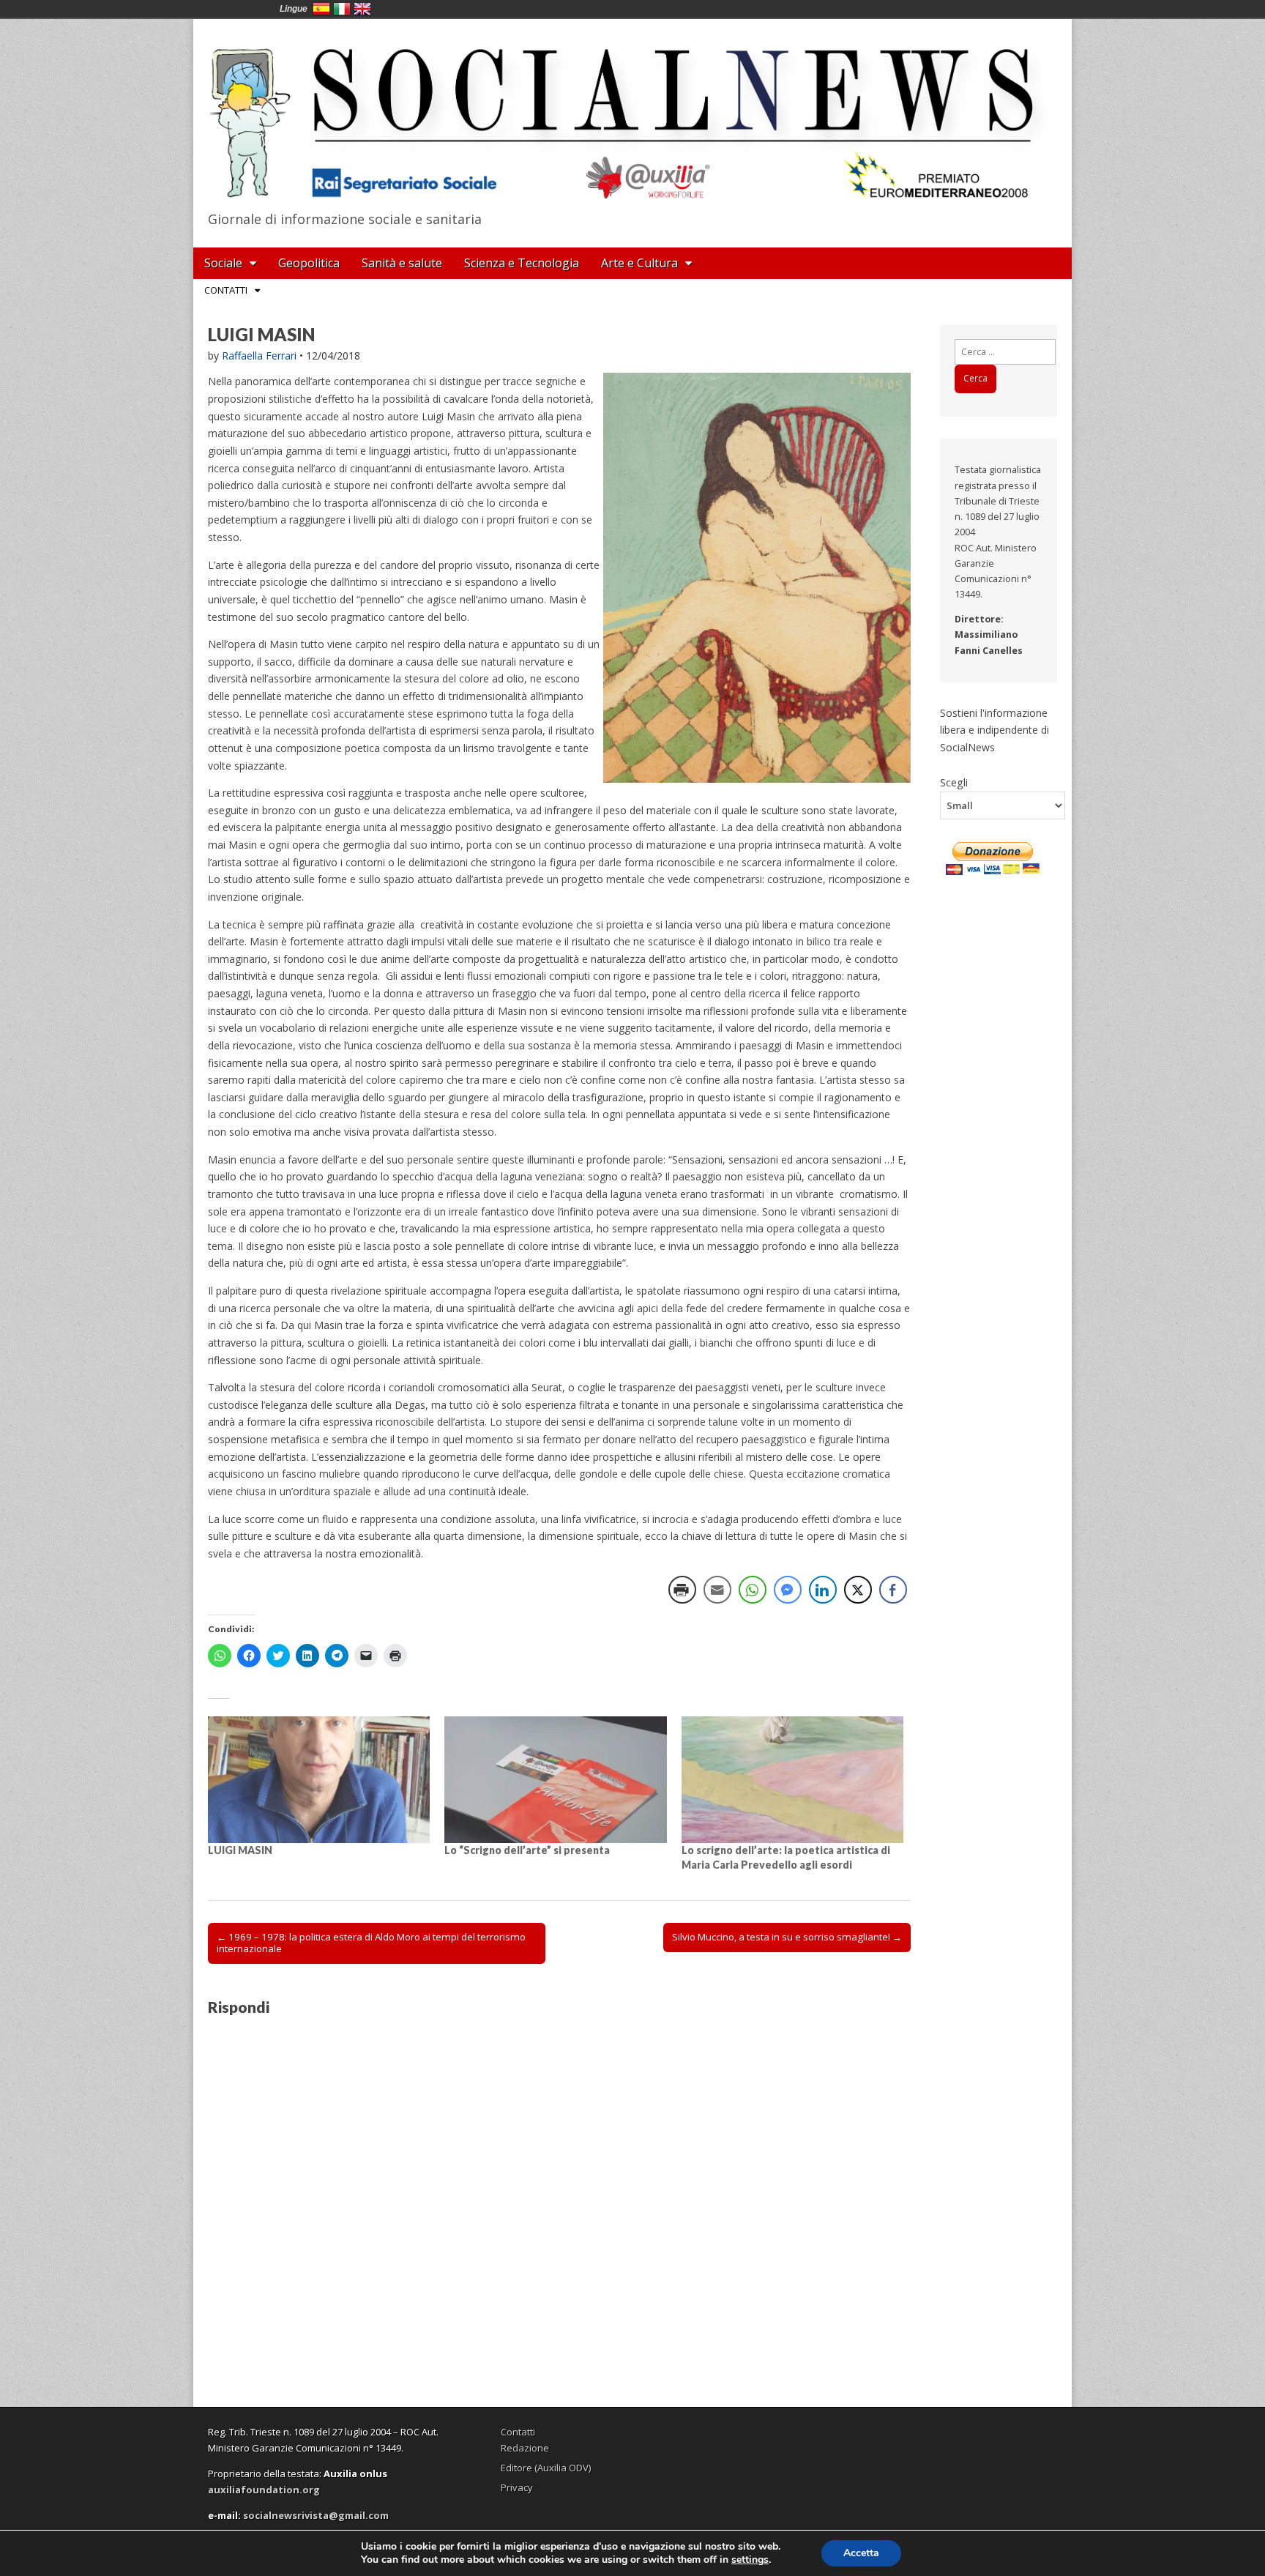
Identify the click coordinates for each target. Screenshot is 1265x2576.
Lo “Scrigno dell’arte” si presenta (527, 1850)
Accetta (861, 2553)
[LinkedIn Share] (823, 1590)
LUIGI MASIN (240, 1850)
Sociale (223, 263)
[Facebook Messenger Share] (788, 1590)
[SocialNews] (632, 112)
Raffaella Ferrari (259, 355)
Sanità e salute (402, 263)
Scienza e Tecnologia (522, 263)
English (362, 9)
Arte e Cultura (639, 263)
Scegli (954, 782)
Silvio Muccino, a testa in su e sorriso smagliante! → (787, 1937)
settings (750, 2560)
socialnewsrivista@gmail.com (316, 2515)
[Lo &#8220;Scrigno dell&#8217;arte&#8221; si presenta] (555, 1780)
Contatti (226, 290)
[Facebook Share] (893, 1590)
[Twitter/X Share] (858, 1590)
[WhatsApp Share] (753, 1590)
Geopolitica (309, 263)
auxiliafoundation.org (264, 2490)
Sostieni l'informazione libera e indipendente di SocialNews (995, 730)
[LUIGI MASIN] (319, 1780)
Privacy (517, 2487)
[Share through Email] (717, 1590)
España (321, 9)
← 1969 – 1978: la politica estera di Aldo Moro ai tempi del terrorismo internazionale (371, 1943)
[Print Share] (682, 1590)
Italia (342, 9)
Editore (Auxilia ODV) (546, 2468)
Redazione (525, 2448)
